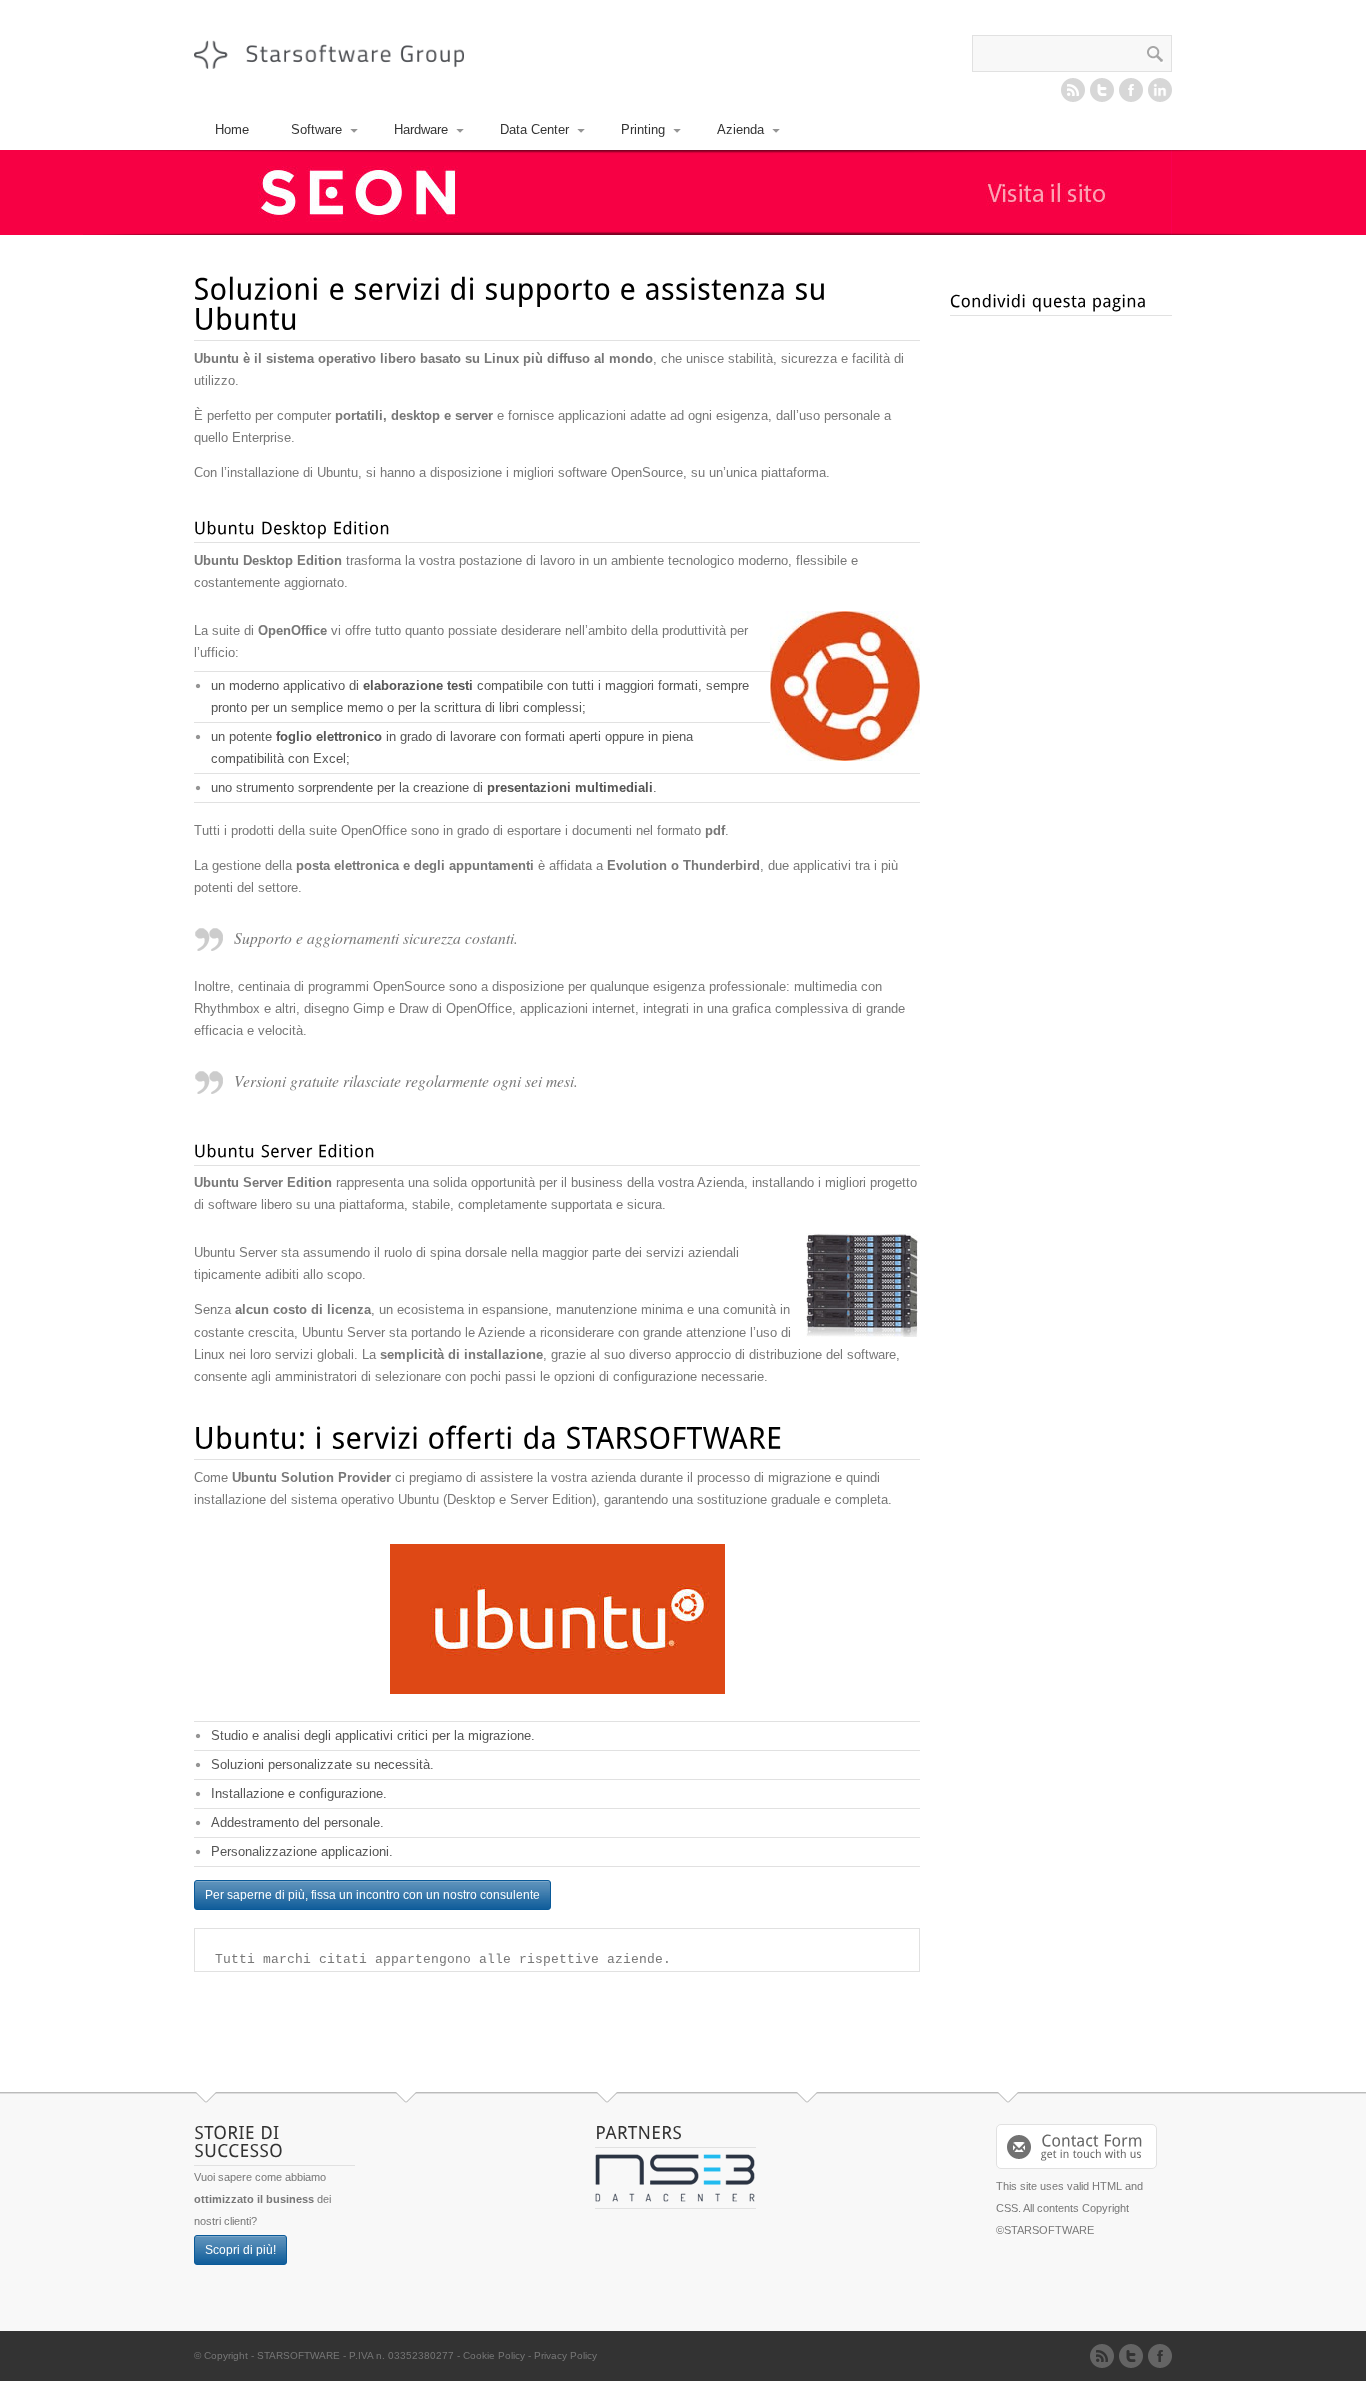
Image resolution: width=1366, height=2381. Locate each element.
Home (232, 129)
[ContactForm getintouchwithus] (1076, 2146)
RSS (1073, 90)
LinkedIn (1160, 90)
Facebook (1131, 90)
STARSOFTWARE (298, 2355)
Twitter (1102, 90)
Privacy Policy (565, 2355)
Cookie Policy (494, 2355)
